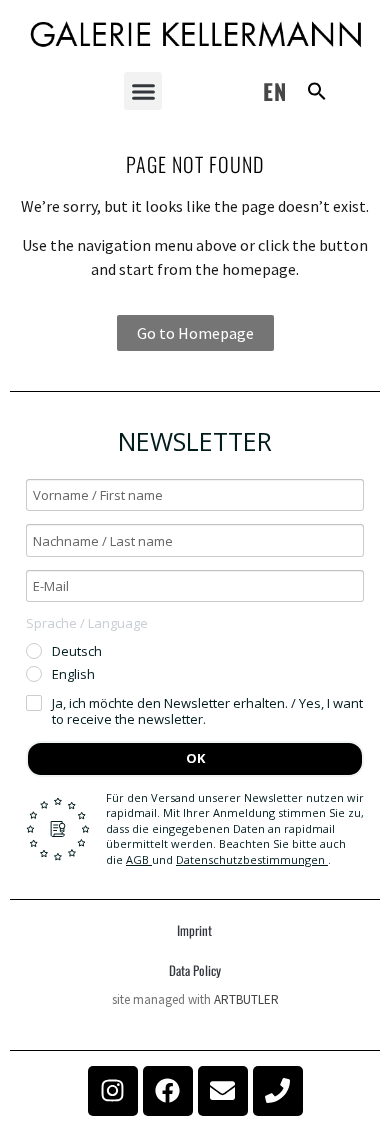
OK (195, 758)
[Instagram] (113, 1091)
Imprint (194, 930)
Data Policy (195, 970)
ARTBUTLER (246, 999)
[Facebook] (168, 1091)
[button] (143, 91)
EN (275, 91)
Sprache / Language (87, 623)
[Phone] (278, 1091)
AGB (139, 859)
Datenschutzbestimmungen (252, 859)
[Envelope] (223, 1091)
